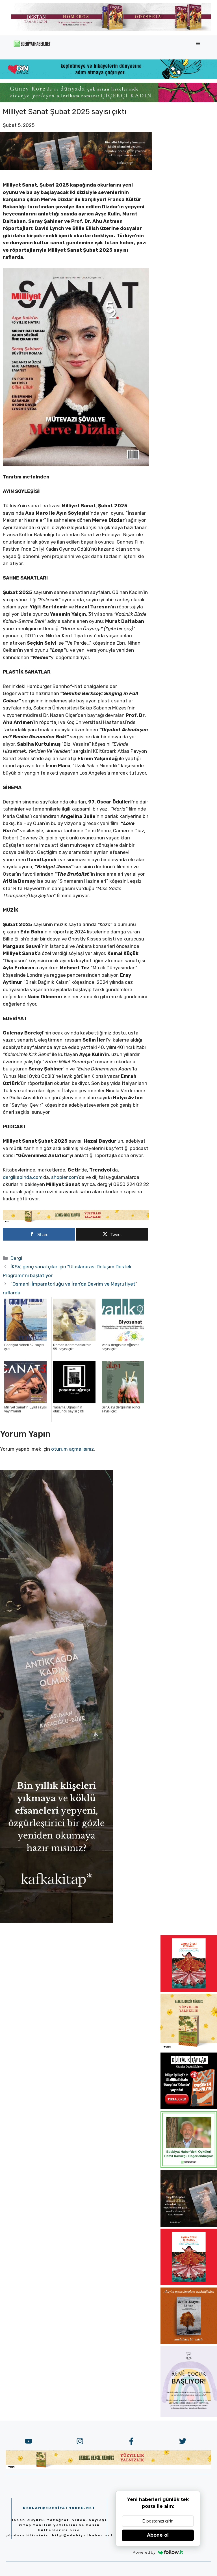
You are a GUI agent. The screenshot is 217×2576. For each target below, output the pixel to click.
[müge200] (189, 2107)
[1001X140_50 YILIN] (111, 30)
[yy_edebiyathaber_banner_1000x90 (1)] (76, 1221)
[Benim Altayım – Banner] (189, 2342)
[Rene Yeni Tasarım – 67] (189, 2415)
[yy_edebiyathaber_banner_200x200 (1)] (189, 2049)
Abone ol (158, 2535)
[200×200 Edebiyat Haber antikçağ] (189, 2225)
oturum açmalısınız (72, 1449)
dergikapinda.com (23, 1177)
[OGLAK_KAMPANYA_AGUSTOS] (189, 1990)
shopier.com (65, 1177)
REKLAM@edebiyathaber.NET (59, 2508)
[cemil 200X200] (189, 2166)
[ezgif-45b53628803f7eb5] (108, 77)
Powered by (144, 2552)
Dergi (16, 1258)
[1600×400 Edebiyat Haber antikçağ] (76, 168)
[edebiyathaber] (108, 101)
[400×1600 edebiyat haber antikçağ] (57, 1921)
